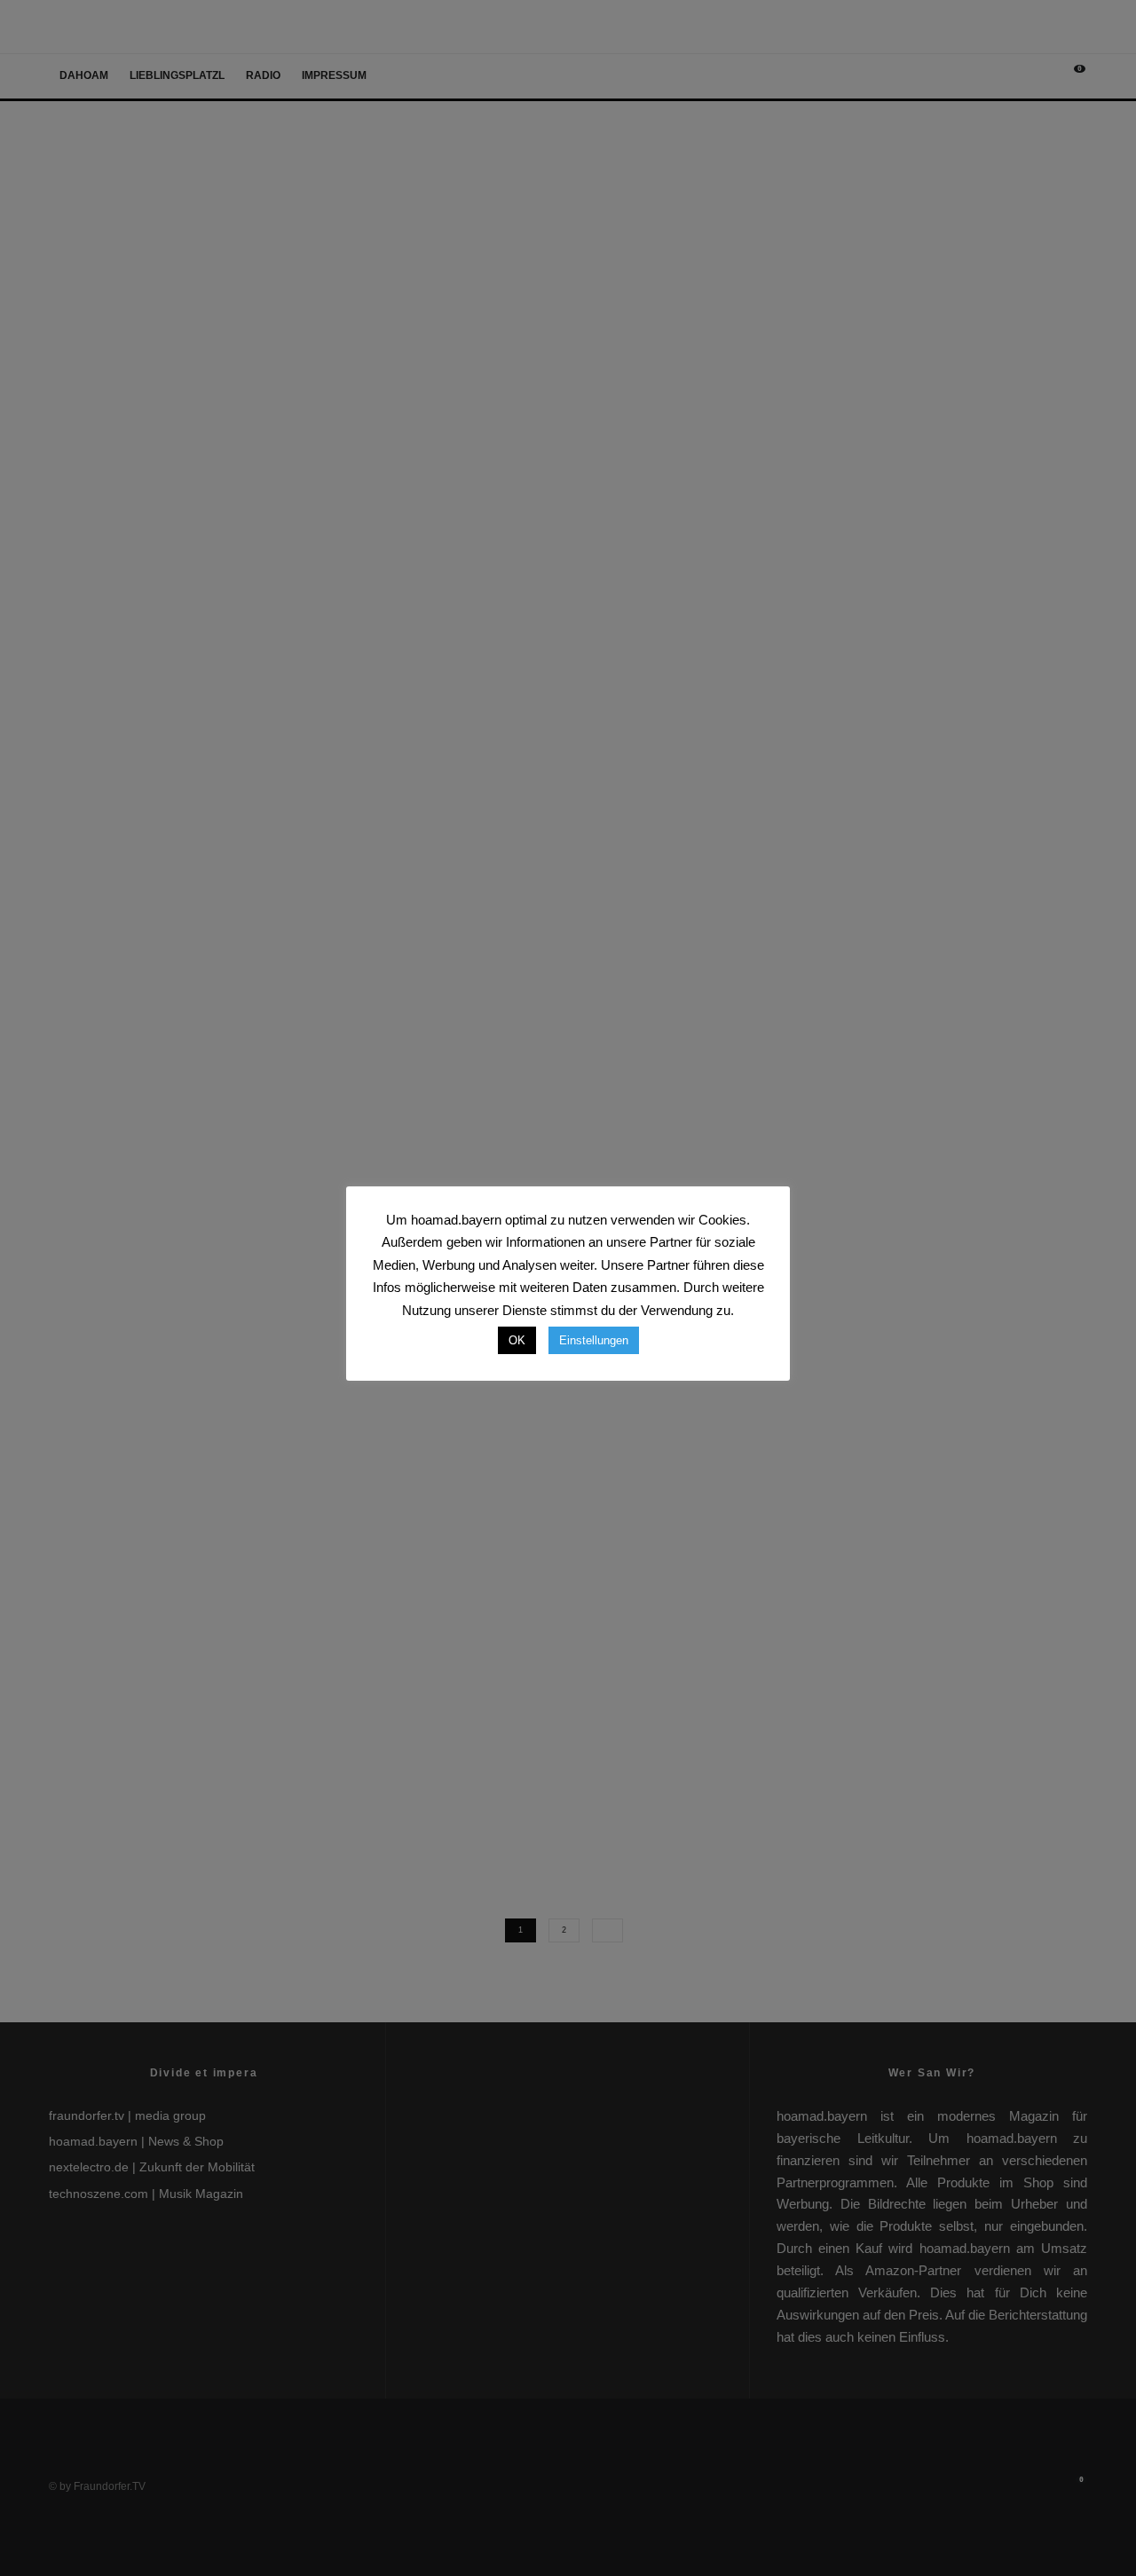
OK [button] (517, 1340)
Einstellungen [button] (594, 1340)
